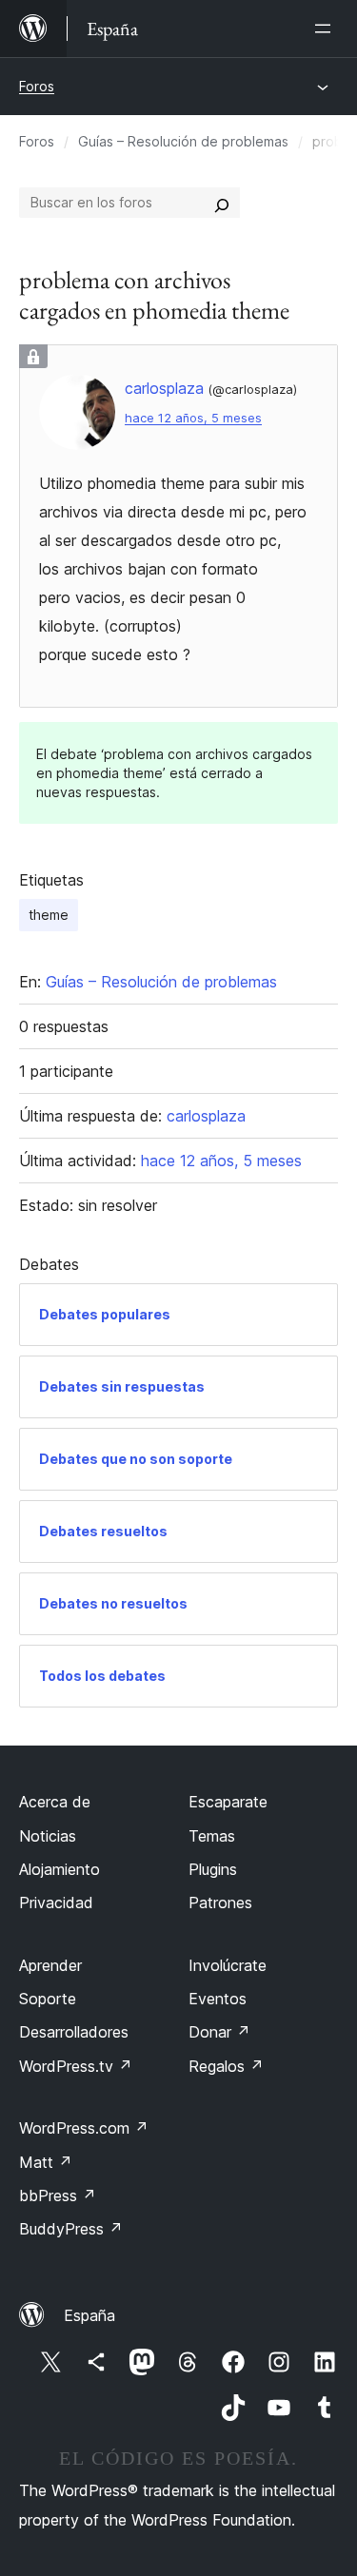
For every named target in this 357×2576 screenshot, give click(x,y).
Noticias (48, 1836)
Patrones (220, 1903)
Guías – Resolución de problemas (183, 141)
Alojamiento (59, 1869)
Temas (212, 1836)
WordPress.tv (76, 2066)
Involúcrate (228, 1965)
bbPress (58, 2195)
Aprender (50, 1965)
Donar (219, 2032)
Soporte (48, 1999)
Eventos (218, 1999)
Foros (37, 86)
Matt (46, 2162)
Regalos (226, 2066)
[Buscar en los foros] (222, 203)
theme (49, 915)
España (89, 2315)
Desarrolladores (74, 2032)
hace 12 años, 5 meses (193, 418)
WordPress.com (84, 2128)
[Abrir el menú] (327, 29)
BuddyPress (71, 2229)
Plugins (213, 1869)
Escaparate (228, 1802)
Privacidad (56, 1903)
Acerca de (55, 1802)
